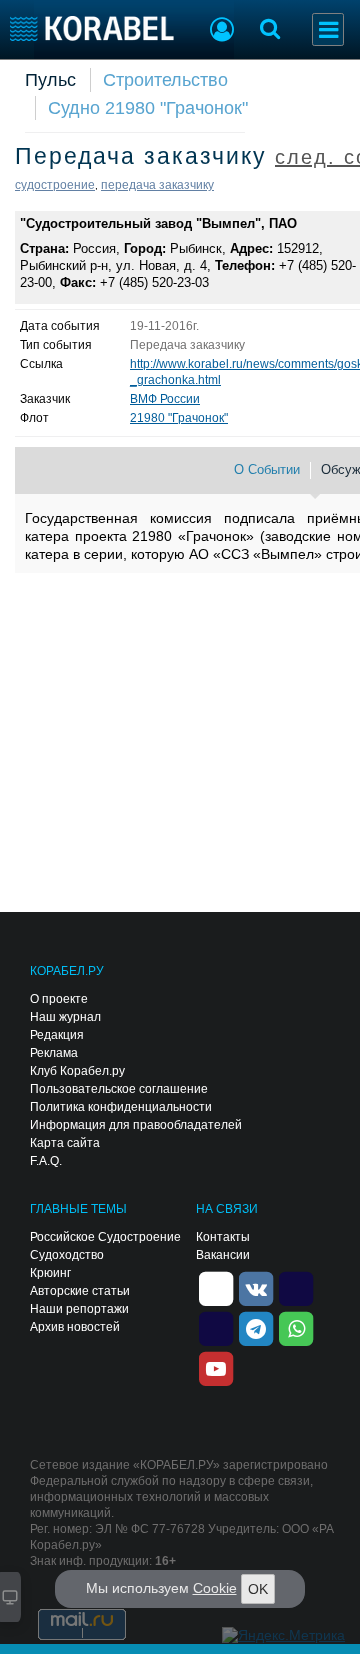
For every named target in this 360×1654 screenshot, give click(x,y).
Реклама (54, 1053)
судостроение (55, 185)
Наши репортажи (79, 1309)
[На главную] (92, 28)
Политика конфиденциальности (121, 1107)
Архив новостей (75, 1327)
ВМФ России (165, 399)
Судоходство (67, 1255)
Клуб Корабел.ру (77, 1071)
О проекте (59, 999)
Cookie (215, 1588)
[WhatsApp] (296, 1327)
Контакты (223, 1237)
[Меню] (328, 29)
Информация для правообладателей (136, 1125)
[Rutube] (296, 1287)
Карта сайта (65, 1143)
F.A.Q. (46, 1161)
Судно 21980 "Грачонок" (148, 108)
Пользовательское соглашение (119, 1089)
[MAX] (216, 1327)
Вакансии (223, 1255)
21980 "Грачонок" (179, 418)
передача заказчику (157, 185)
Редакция (57, 1035)
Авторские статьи (80, 1291)
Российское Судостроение (105, 1237)
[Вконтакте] (256, 1287)
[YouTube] (216, 1367)
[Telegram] (256, 1327)
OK (258, 1589)
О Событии (267, 469)
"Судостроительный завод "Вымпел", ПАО (158, 223)
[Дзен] (216, 1287)
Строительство (165, 80)
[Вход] (222, 32)
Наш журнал (65, 1017)
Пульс (50, 80)
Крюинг (50, 1273)
